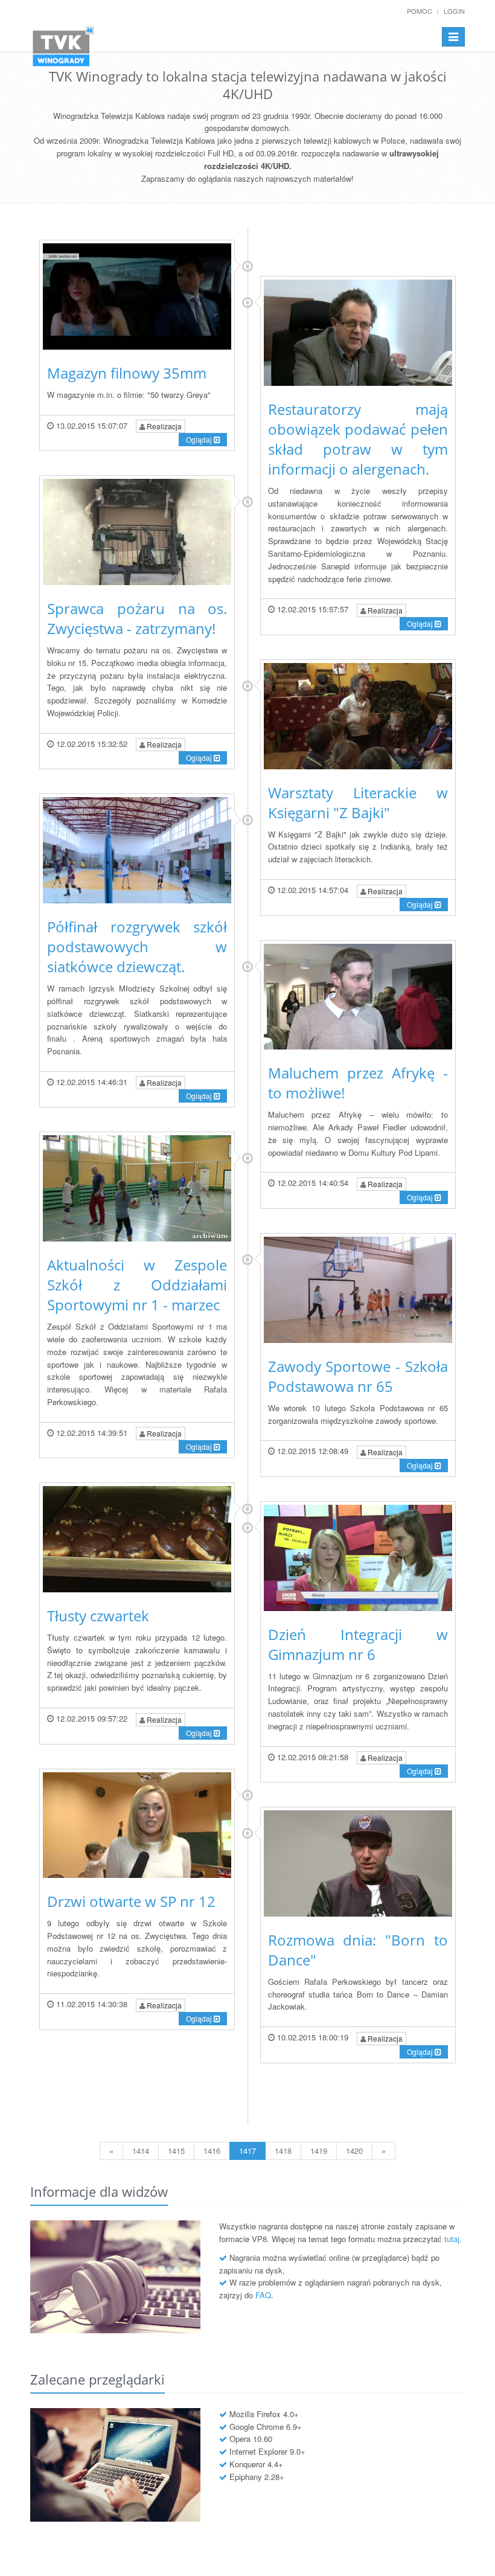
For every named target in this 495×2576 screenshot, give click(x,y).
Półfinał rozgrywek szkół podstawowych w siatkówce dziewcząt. (137, 947)
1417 (247, 2151)
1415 (176, 2151)
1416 (212, 2151)
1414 (141, 2151)
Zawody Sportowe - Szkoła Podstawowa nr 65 (358, 1376)
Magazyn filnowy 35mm (127, 373)
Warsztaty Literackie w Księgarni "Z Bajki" (358, 803)
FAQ (263, 2295)
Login (454, 11)
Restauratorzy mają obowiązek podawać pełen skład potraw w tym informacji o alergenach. (358, 439)
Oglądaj (200, 439)
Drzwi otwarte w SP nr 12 (131, 1901)
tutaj (452, 2239)
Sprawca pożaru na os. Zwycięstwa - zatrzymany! (137, 618)
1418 (283, 2151)
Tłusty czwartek (98, 1616)
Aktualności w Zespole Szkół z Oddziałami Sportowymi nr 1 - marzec (137, 1285)
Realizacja (163, 426)
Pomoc (420, 11)
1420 (354, 2151)
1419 (319, 2151)
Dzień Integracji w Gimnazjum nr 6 (358, 1644)
